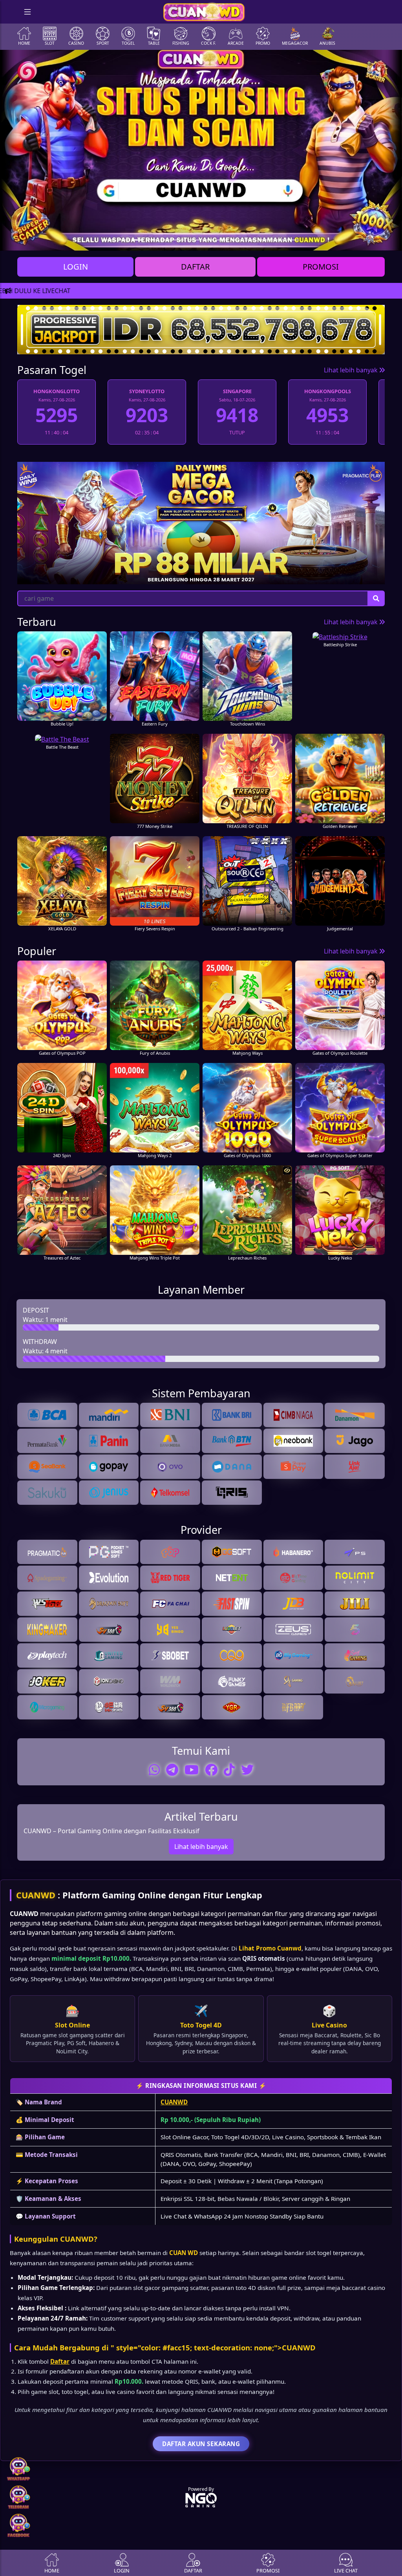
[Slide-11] (265, 240)
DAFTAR (195, 267)
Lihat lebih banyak (352, 370)
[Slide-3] (152, 240)
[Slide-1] (123, 240)
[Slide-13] (293, 240)
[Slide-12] (279, 240)
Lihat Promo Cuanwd (270, 1948)
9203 (147, 415)
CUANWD (36, 1895)
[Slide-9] (236, 240)
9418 (237, 415)
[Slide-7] (208, 240)
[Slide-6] (194, 240)
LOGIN (76, 267)
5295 (57, 415)
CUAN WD (184, 2253)
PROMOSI (321, 267)
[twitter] (247, 1770)
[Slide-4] (166, 240)
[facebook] (211, 1770)
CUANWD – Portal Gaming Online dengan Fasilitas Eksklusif (111, 1831)
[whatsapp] (154, 1770)
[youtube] (192, 1770)
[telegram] (172, 1770)
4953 (327, 415)
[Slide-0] (109, 240)
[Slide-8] (222, 240)
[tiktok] (229, 1770)
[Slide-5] (180, 240)
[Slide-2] (137, 240)
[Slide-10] (250, 240)
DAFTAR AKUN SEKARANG (201, 2444)
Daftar (60, 2361)
